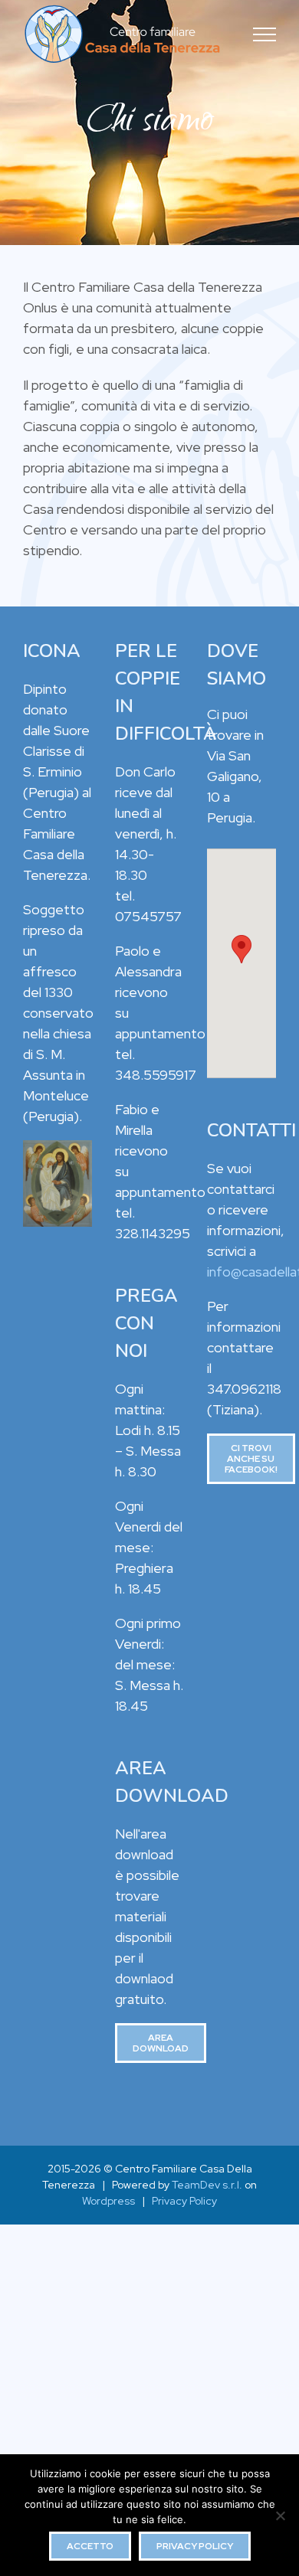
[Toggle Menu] (265, 34)
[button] (242, 949)
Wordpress (108, 2201)
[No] (280, 2516)
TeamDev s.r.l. (207, 2185)
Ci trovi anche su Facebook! (251, 1459)
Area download (161, 2043)
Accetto (90, 2546)
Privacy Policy (184, 2201)
